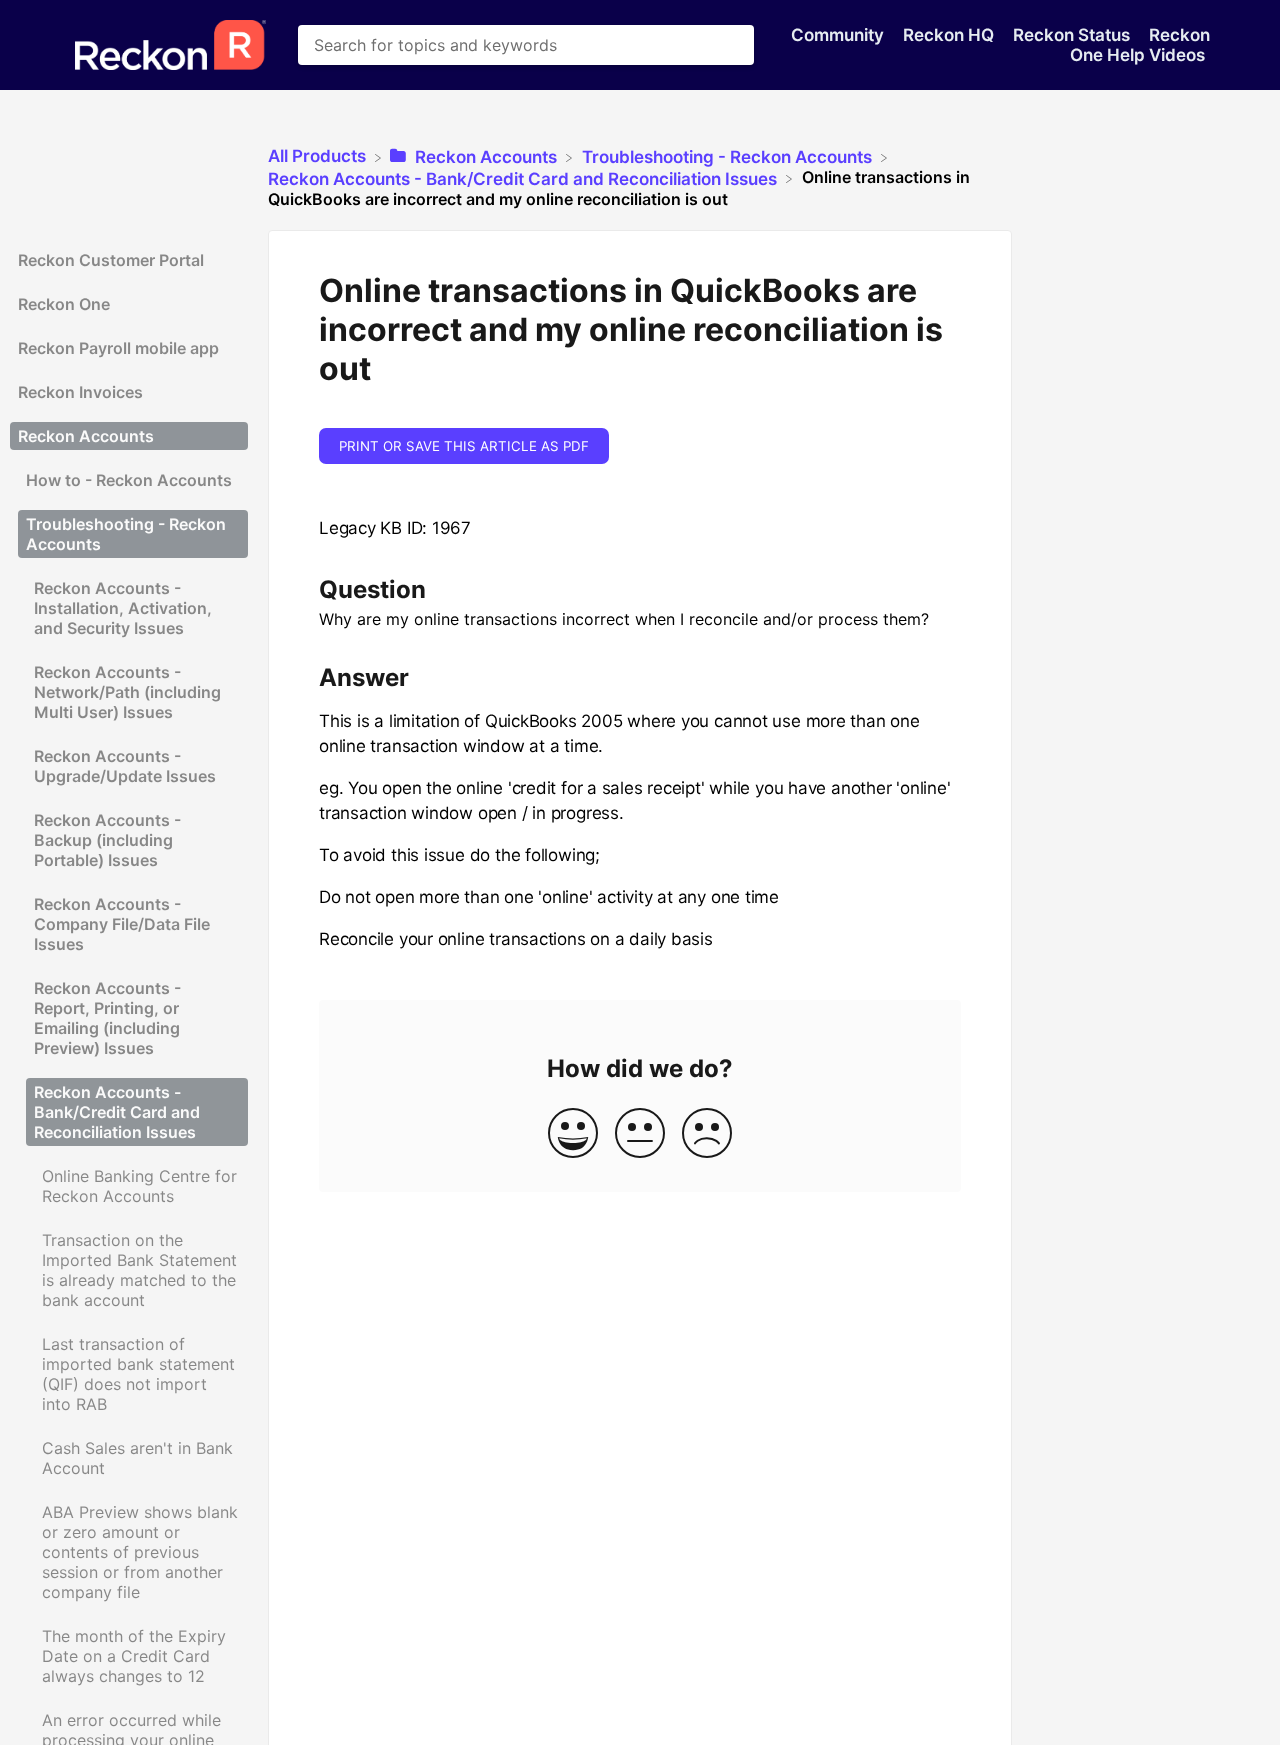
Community (839, 35)
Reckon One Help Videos (1140, 45)
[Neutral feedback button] (640, 1134)
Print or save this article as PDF (464, 446)
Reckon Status (1073, 35)
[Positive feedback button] (573, 1134)
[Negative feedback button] (707, 1134)
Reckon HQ (950, 35)
